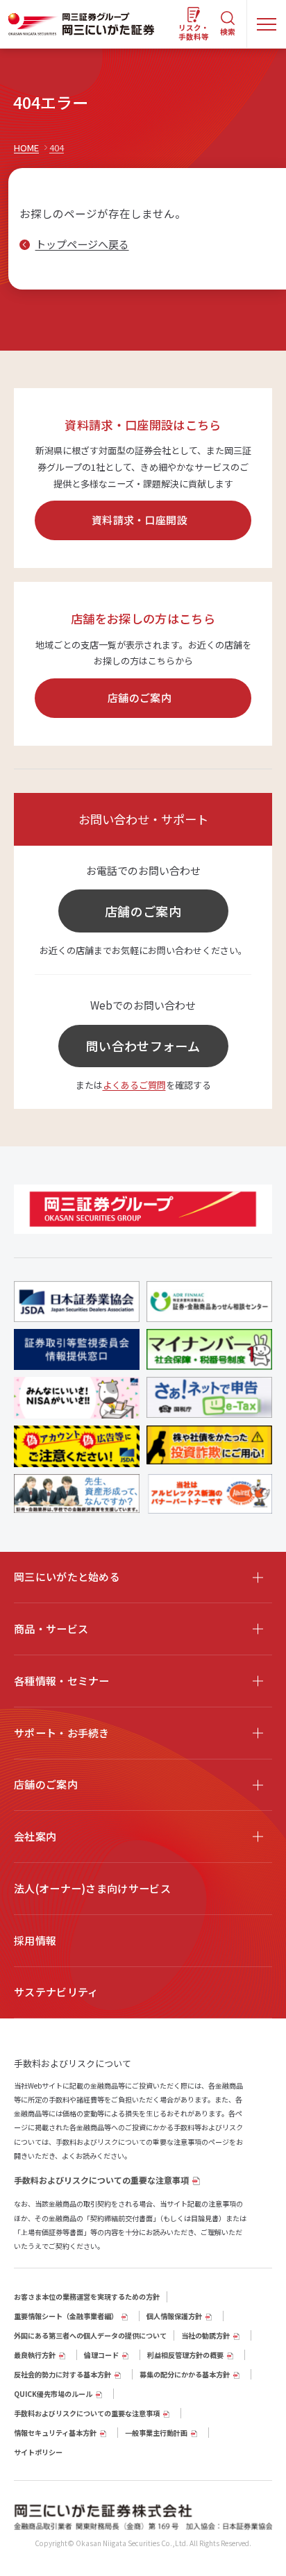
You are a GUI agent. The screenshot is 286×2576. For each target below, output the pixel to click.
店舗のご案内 (140, 697)
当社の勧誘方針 (205, 2335)
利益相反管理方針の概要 (185, 2355)
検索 (228, 32)
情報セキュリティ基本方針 (55, 2433)
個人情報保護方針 (174, 2316)
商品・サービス (51, 1629)
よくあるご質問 (134, 1085)
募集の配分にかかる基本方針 (185, 2374)
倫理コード (101, 2355)
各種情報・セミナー (62, 1681)
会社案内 (35, 1836)
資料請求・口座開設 (140, 520)
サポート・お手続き (62, 1733)
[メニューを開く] (267, 24)
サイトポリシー (38, 2452)
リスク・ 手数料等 (194, 32)
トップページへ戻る (82, 244)
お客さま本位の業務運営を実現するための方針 (87, 2297)
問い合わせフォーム (143, 1046)
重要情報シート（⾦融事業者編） (66, 2316)
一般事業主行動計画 (156, 2433)
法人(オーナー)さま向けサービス (92, 1888)
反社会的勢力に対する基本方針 (62, 2374)
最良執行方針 (35, 2355)
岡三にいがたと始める (67, 1576)
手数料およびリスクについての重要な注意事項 (101, 2180)
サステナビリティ (56, 1992)
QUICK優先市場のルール (53, 2394)
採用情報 (35, 1940)
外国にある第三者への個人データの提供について (90, 2335)
